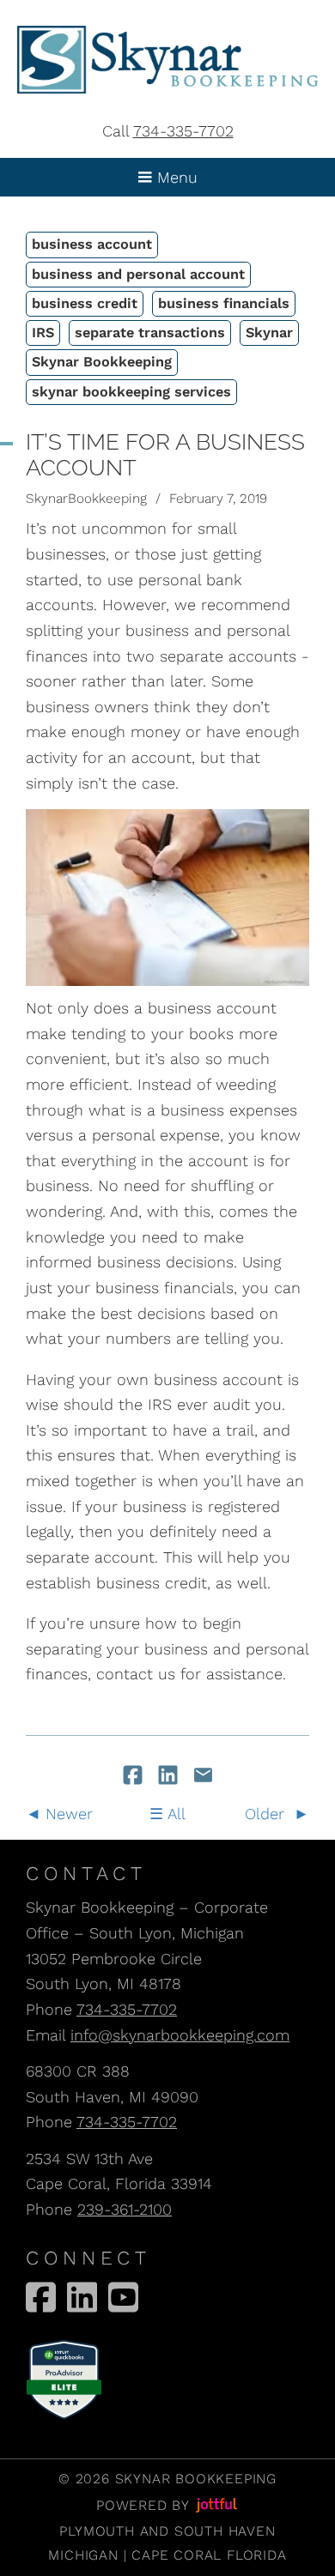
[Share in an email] (203, 1777)
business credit (85, 303)
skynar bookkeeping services (131, 392)
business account (92, 244)
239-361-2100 (125, 2209)
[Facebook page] (41, 2297)
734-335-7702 (183, 131)
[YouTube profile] (123, 2297)
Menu (175, 177)
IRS (43, 333)
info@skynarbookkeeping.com (180, 2035)
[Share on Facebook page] (135, 1777)
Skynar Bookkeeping (102, 362)
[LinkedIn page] (82, 2297)
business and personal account (138, 274)
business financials (224, 303)
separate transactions (150, 333)
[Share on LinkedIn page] (171, 1777)
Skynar (269, 333)
